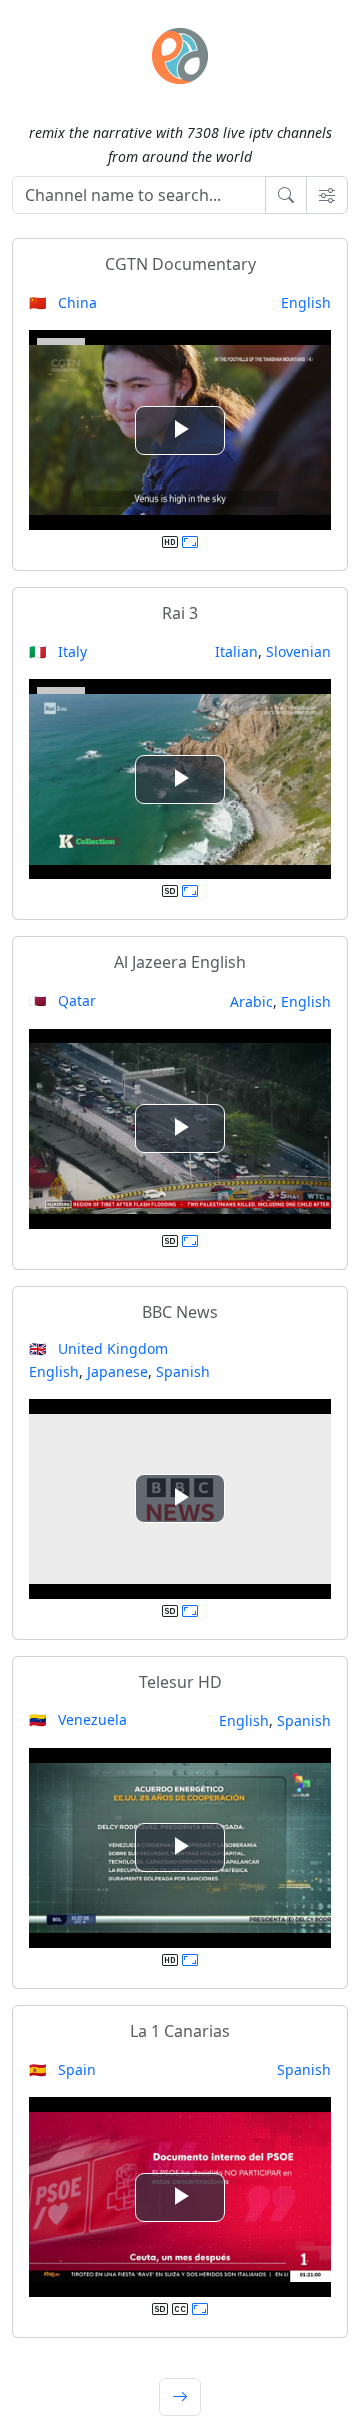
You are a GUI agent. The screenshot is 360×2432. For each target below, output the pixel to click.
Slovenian (298, 651)
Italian (236, 651)
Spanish (183, 1371)
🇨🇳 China (63, 302)
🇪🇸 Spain (62, 2069)
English (306, 302)
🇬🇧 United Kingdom (98, 1348)
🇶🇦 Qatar (62, 1000)
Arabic (251, 1001)
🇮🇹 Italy (58, 651)
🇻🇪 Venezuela (78, 1719)
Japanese (117, 1371)
